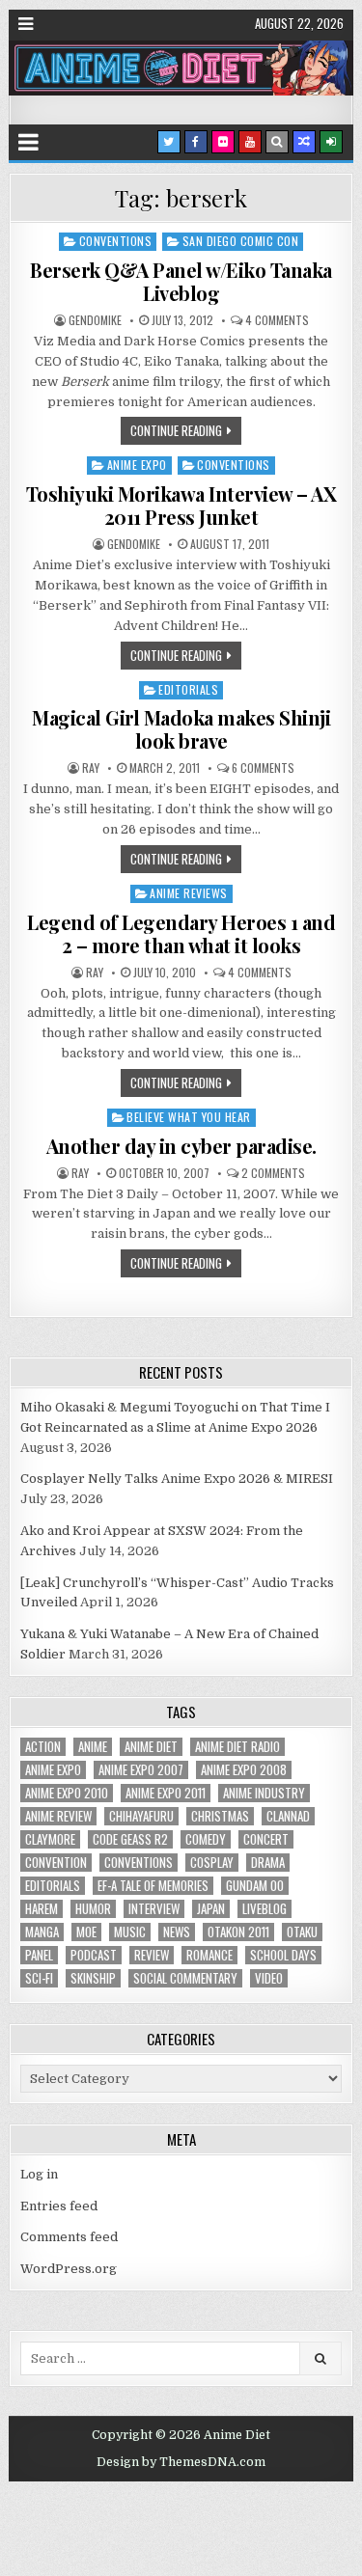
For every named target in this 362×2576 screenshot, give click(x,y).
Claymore (50, 1839)
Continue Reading (176, 430)
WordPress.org (69, 2269)
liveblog (265, 1909)
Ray (91, 768)
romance (209, 1955)
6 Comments (263, 768)
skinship (93, 1978)
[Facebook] (196, 142)
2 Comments (273, 1173)
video (269, 1978)
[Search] (277, 142)
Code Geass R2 (130, 1839)
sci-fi (39, 1978)
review (152, 1955)
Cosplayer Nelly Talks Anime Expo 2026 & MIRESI (177, 1479)
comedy (206, 1839)
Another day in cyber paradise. (181, 1146)
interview (154, 1909)
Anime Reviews (189, 893)
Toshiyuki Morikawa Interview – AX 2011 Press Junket (181, 505)
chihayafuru (141, 1816)
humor (93, 1909)
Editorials (188, 689)
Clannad (288, 1816)
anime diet (151, 1747)
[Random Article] (304, 142)
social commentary (185, 1978)
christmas (220, 1816)
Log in (39, 2174)
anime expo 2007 (141, 1770)
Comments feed (69, 2237)
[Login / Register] (331, 142)
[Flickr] (223, 142)
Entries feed (59, 2206)
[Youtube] (250, 142)
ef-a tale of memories (153, 1886)
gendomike (95, 320)
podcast (94, 1955)
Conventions (116, 241)
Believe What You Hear (189, 1117)
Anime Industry (264, 1793)
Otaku (302, 1932)
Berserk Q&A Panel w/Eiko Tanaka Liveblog (181, 281)
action (43, 1747)
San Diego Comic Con (241, 241)
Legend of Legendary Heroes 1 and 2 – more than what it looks (181, 933)
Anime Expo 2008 (244, 1770)
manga (42, 1932)
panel (39, 1955)
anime (93, 1747)
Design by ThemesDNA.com (181, 2462)
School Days (283, 1955)
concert (266, 1839)
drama (268, 1863)
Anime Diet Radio (237, 1747)
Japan (211, 1909)
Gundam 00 (255, 1886)
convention (56, 1863)
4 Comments (277, 320)
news (177, 1932)
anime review (58, 1816)
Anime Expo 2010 (67, 1793)
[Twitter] (169, 142)
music (130, 1932)
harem (42, 1909)
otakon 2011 (238, 1932)
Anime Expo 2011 (166, 1793)
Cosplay (212, 1863)
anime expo (53, 1770)
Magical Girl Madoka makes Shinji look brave (181, 729)
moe (86, 1932)
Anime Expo (137, 465)
